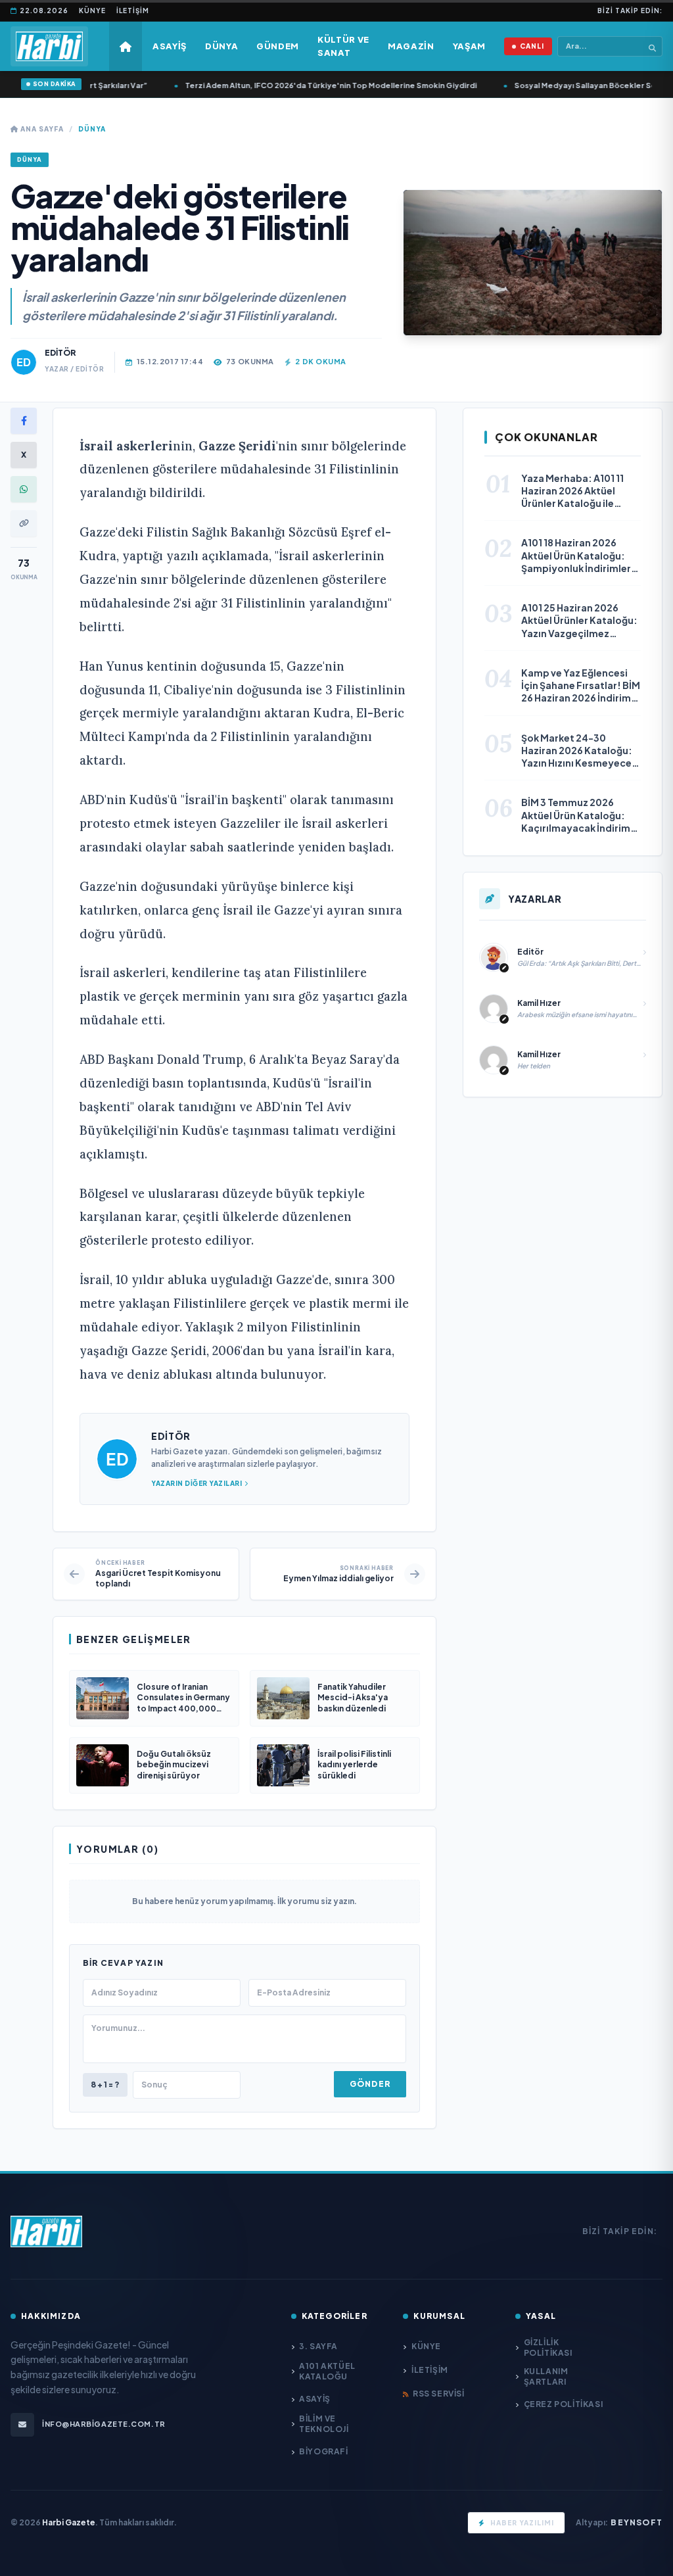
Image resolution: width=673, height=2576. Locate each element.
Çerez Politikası (563, 2404)
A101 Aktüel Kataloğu (327, 2371)
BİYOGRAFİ (323, 2451)
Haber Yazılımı (522, 2523)
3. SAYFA (318, 2346)
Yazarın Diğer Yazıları (197, 1483)
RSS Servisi (438, 2394)
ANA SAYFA (41, 129)
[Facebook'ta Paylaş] (24, 421)
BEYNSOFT (637, 2522)
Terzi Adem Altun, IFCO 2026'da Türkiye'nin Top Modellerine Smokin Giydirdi (304, 85)
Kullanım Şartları (546, 2376)
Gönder (370, 2084)
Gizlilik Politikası (548, 2348)
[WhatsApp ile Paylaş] (24, 489)
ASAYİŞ (315, 2399)
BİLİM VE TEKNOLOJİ (324, 2424)
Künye (92, 11)
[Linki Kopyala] (24, 523)
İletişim (133, 11)
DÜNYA (92, 129)
